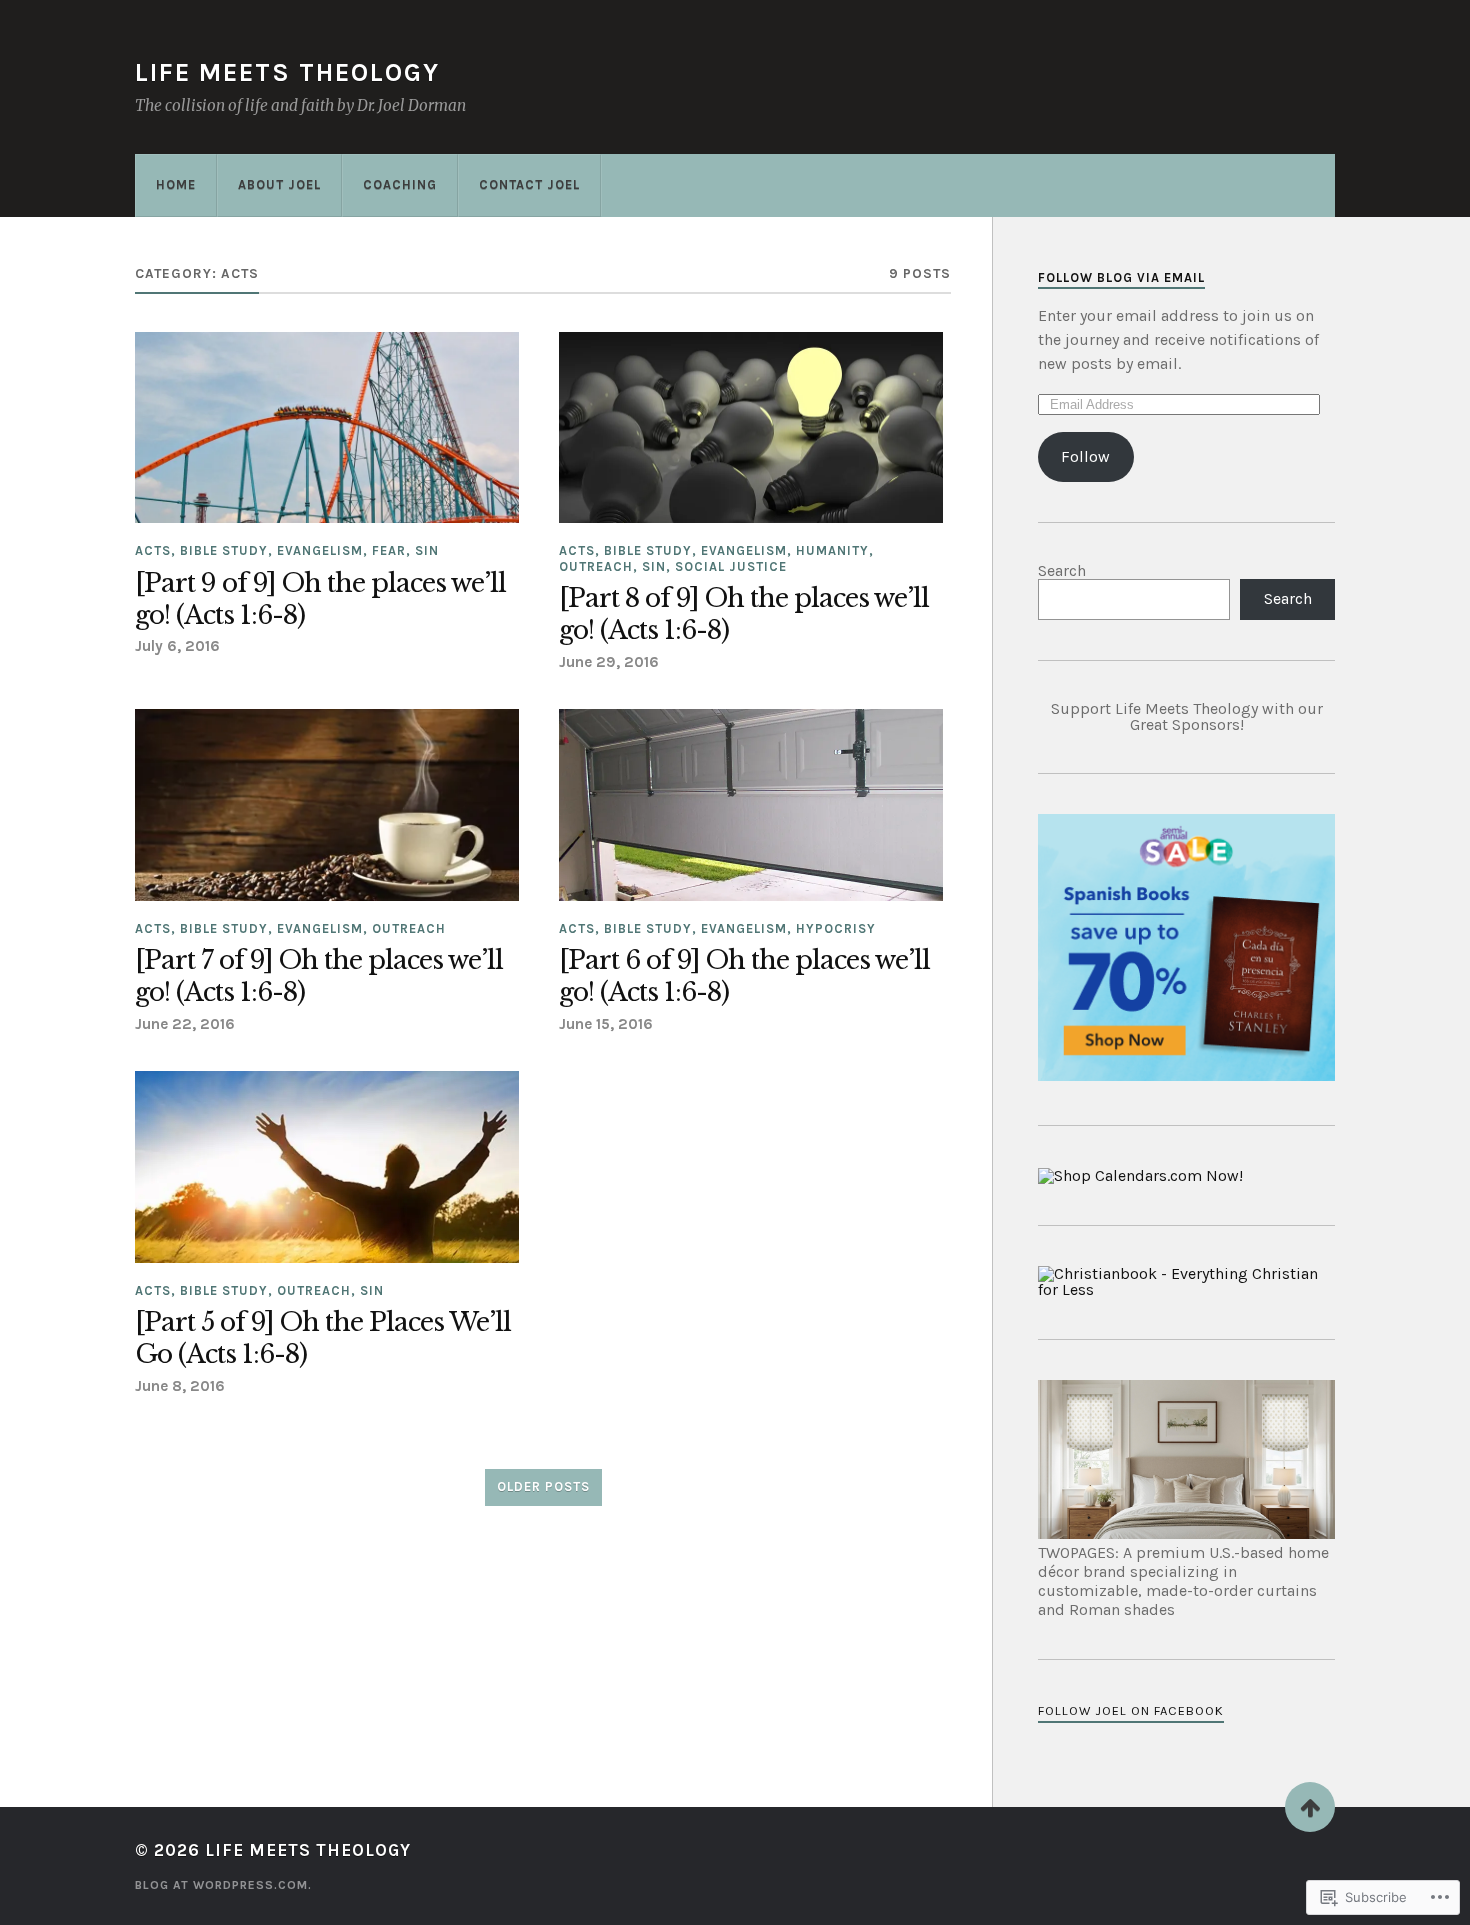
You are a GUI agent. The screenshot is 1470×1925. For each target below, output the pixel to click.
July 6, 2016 (177, 646)
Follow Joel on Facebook (1131, 1710)
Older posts (543, 1486)
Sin (427, 550)
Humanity (832, 550)
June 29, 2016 (609, 662)
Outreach (596, 566)
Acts (153, 550)
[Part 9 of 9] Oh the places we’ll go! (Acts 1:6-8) (320, 599)
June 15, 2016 (606, 1024)
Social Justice (731, 566)
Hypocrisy (836, 928)
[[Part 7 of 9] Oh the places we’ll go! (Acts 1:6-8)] (327, 805)
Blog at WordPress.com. (223, 1885)
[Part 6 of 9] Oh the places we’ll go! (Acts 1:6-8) (744, 976)
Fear (389, 550)
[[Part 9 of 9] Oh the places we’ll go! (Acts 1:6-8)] (327, 428)
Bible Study (224, 550)
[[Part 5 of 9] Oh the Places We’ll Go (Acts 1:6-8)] (327, 1167)
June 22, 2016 (185, 1024)
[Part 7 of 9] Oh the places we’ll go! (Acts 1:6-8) (319, 976)
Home (176, 184)
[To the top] (1310, 1807)
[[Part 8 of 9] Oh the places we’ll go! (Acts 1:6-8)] (751, 428)
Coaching (400, 184)
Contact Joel (529, 184)
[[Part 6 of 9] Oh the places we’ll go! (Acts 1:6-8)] (751, 805)
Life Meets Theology (287, 72)
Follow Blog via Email (1121, 277)
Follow (1085, 456)
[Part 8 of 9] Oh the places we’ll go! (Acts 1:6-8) (744, 614)
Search (1062, 570)
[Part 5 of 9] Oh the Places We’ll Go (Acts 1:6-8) (323, 1338)
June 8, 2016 (180, 1386)
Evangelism (320, 550)
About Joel (279, 184)
